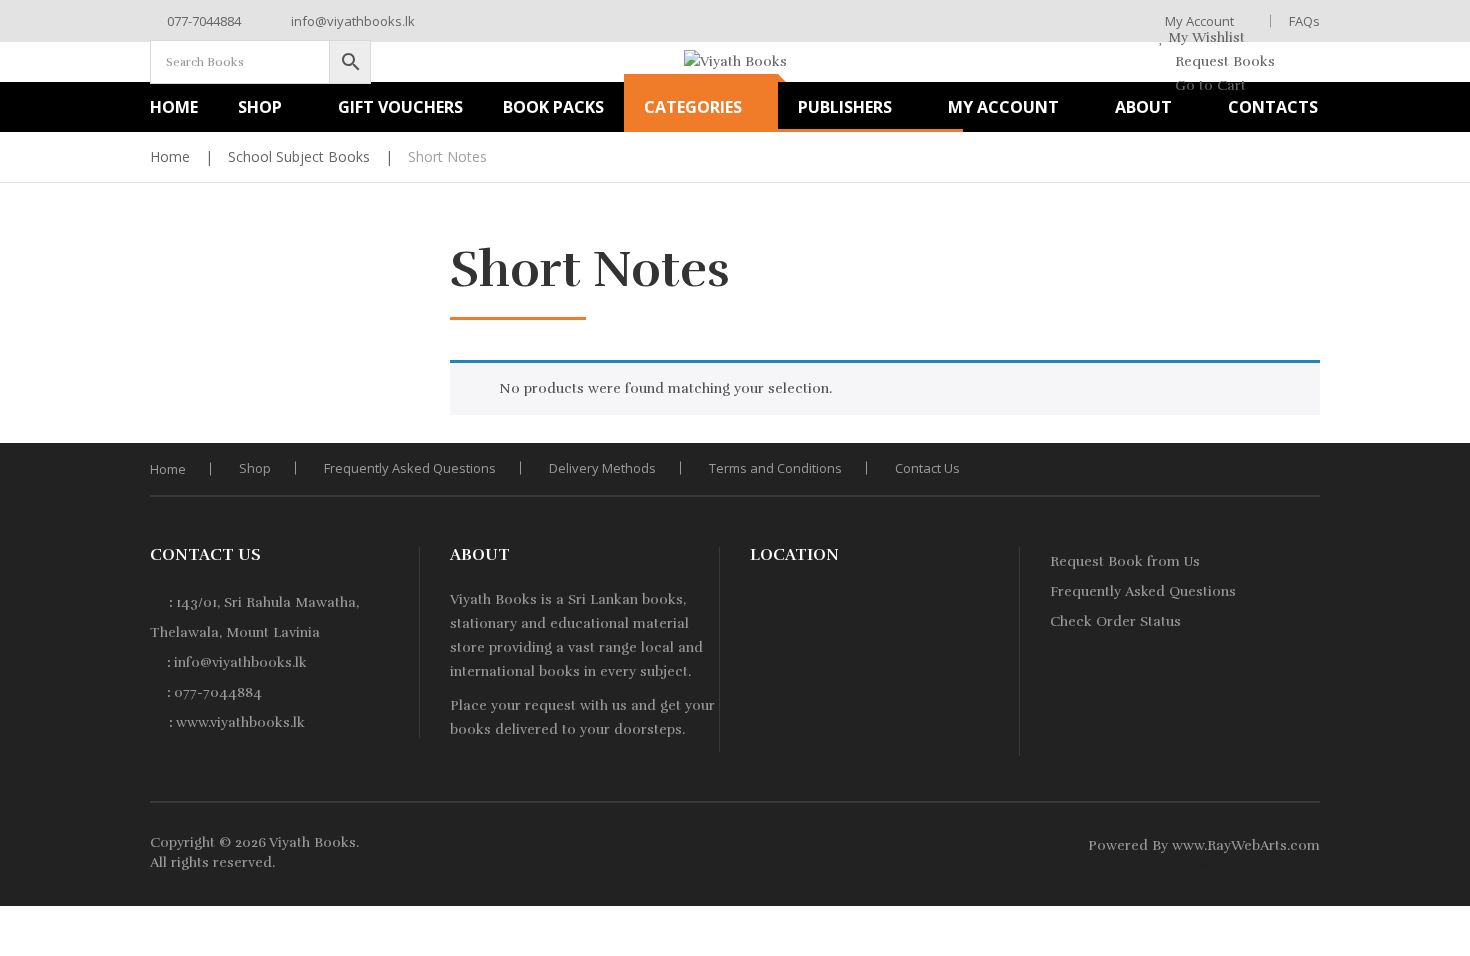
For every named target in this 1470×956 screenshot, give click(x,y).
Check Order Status (1115, 621)
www (1188, 845)
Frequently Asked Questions (410, 468)
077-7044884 (202, 21)
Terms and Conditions (775, 468)
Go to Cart (1208, 85)
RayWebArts (1247, 845)
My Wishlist (1204, 37)
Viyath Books (312, 842)
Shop (255, 468)
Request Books (1223, 61)
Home (170, 156)
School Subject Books (299, 156)
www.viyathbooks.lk (240, 722)
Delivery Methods (602, 468)
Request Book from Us (1125, 561)
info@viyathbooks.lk (351, 21)
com (1305, 845)
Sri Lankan (603, 599)
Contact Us (927, 468)
